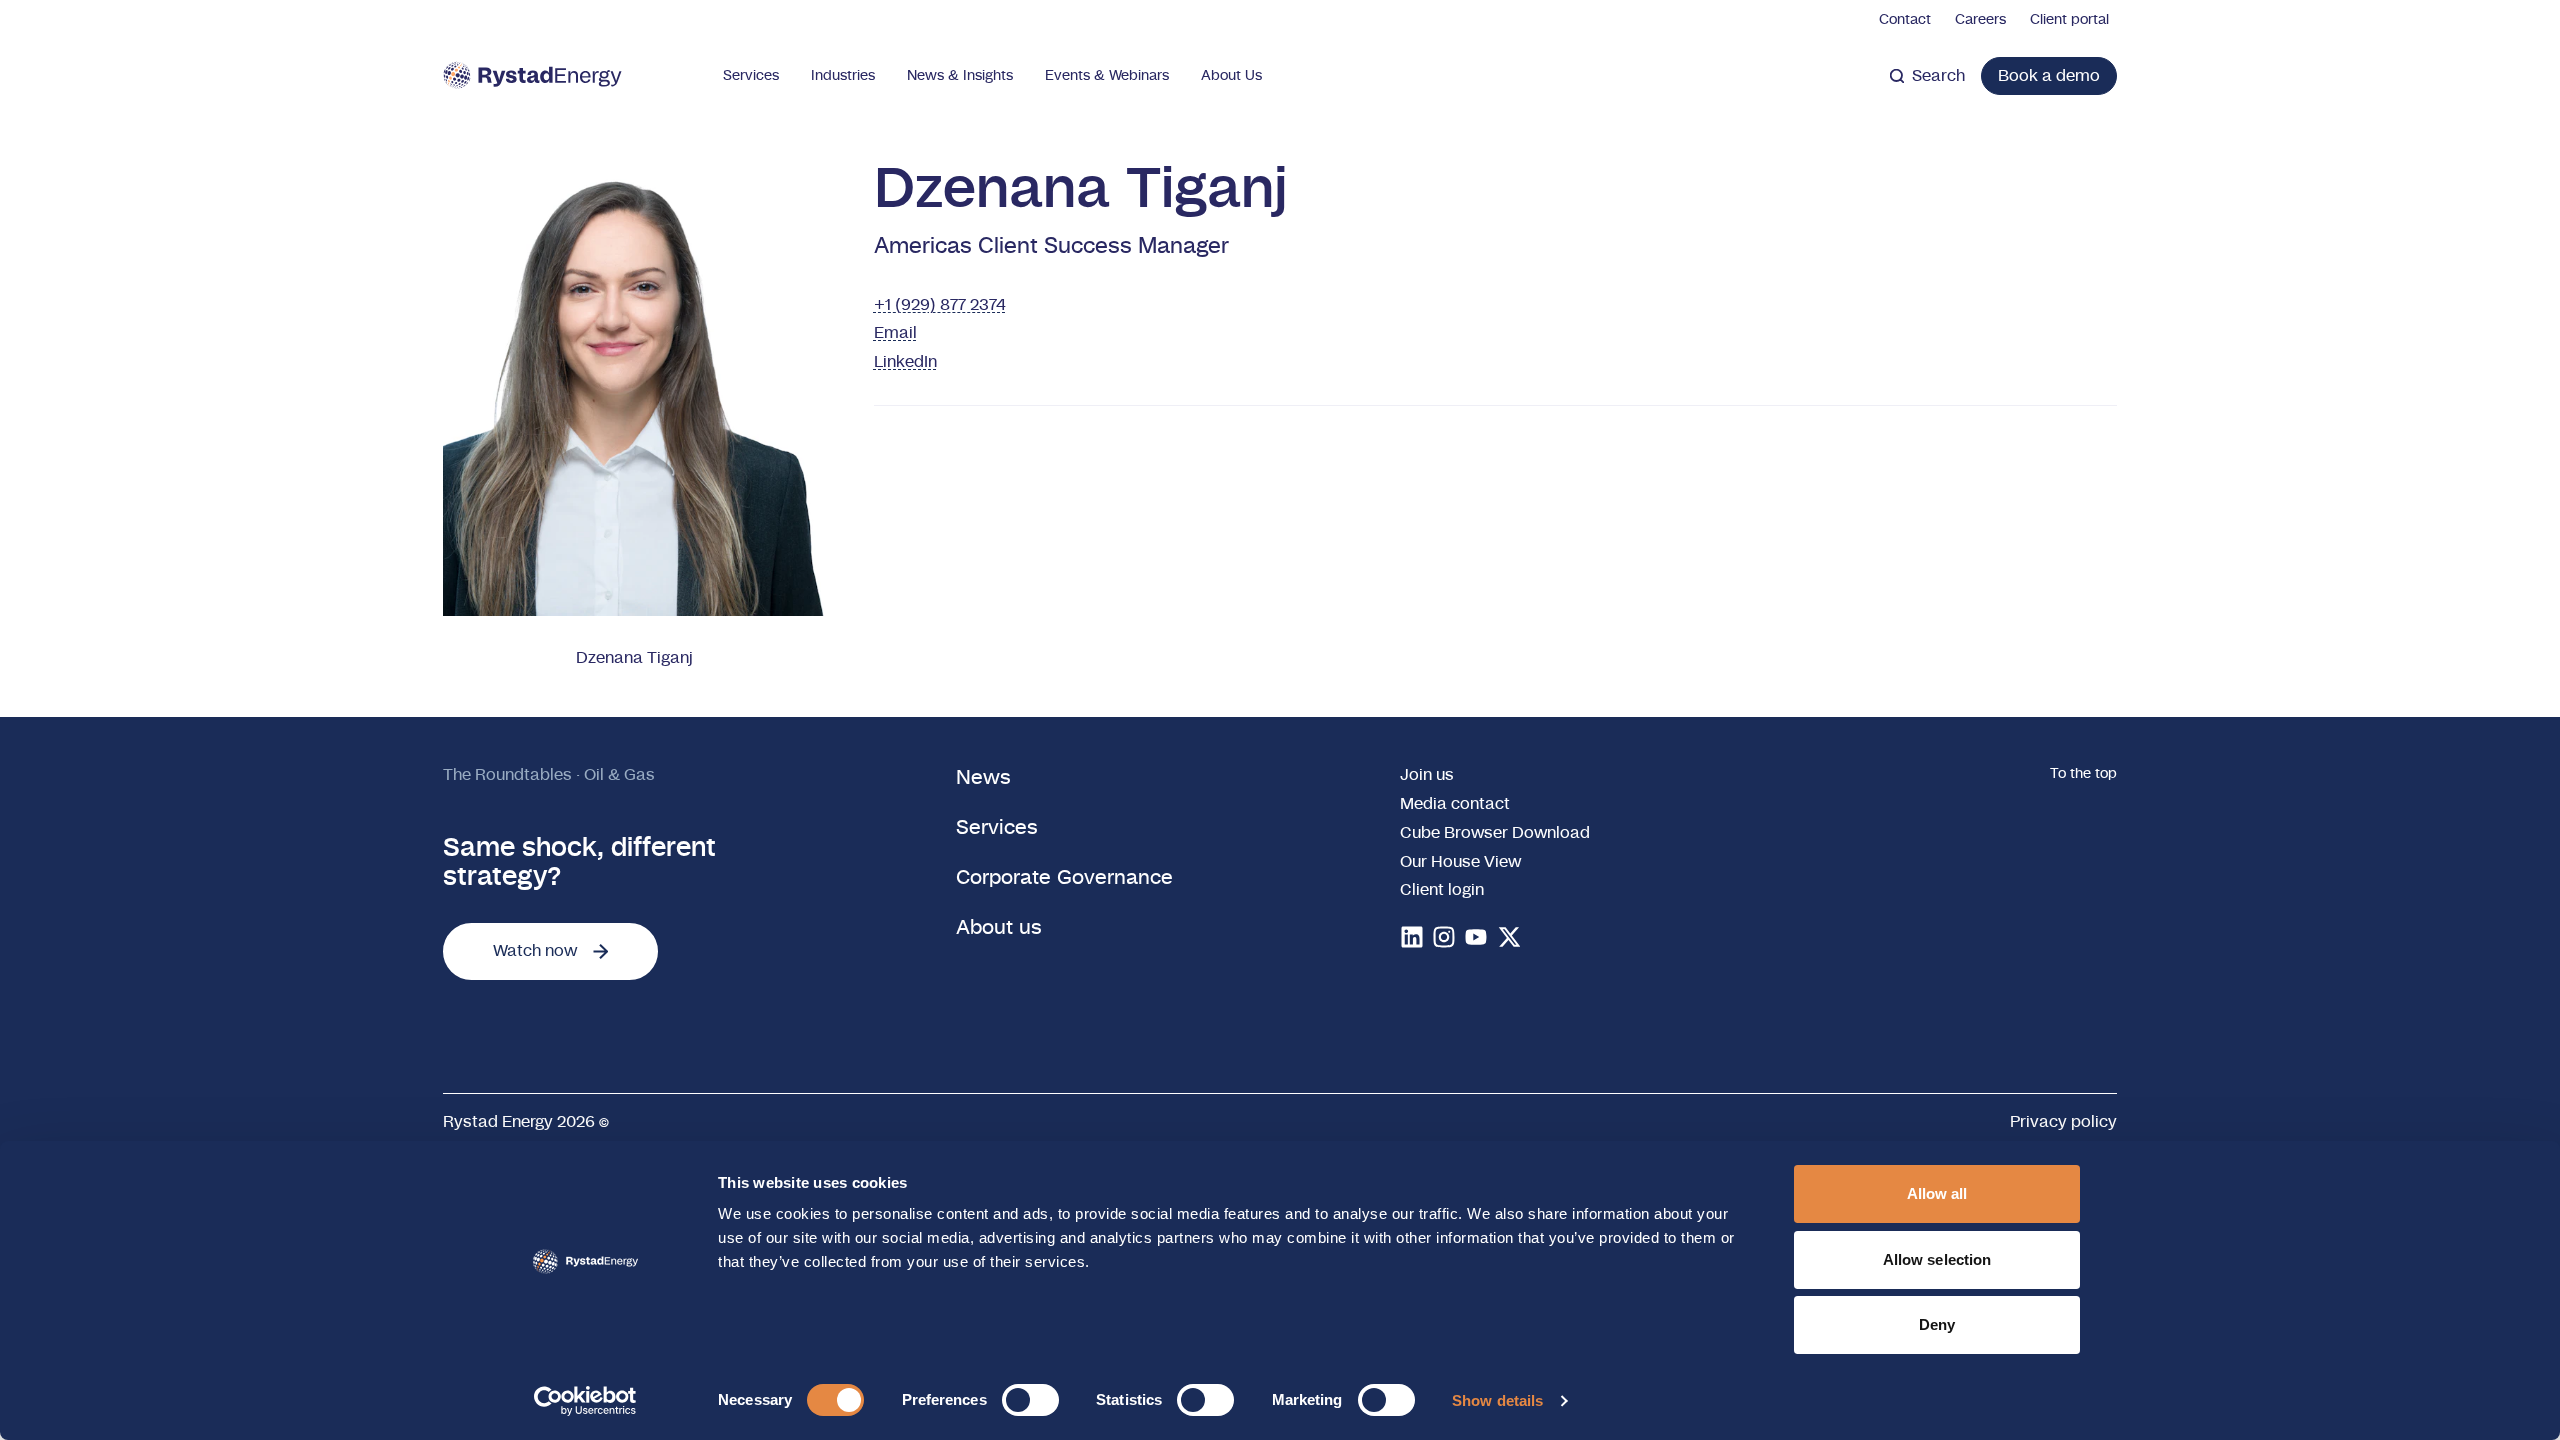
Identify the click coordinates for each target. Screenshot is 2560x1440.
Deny (1937, 1324)
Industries (843, 76)
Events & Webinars (1107, 76)
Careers (1980, 20)
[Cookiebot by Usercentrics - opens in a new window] (585, 1401)
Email (895, 333)
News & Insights (960, 76)
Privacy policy (2063, 1122)
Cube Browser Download (1495, 833)
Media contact (1455, 804)
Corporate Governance (1064, 878)
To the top (2083, 774)
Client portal (2069, 20)
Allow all (1937, 1193)
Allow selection (1937, 1259)
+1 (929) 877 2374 (940, 305)
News (983, 778)
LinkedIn (905, 362)
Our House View (1460, 862)
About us (999, 928)
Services (751, 76)
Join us (1427, 775)
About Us (1231, 76)
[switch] (1030, 1400)
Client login (1442, 890)
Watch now (535, 951)
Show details (1497, 1400)
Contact (1905, 20)
